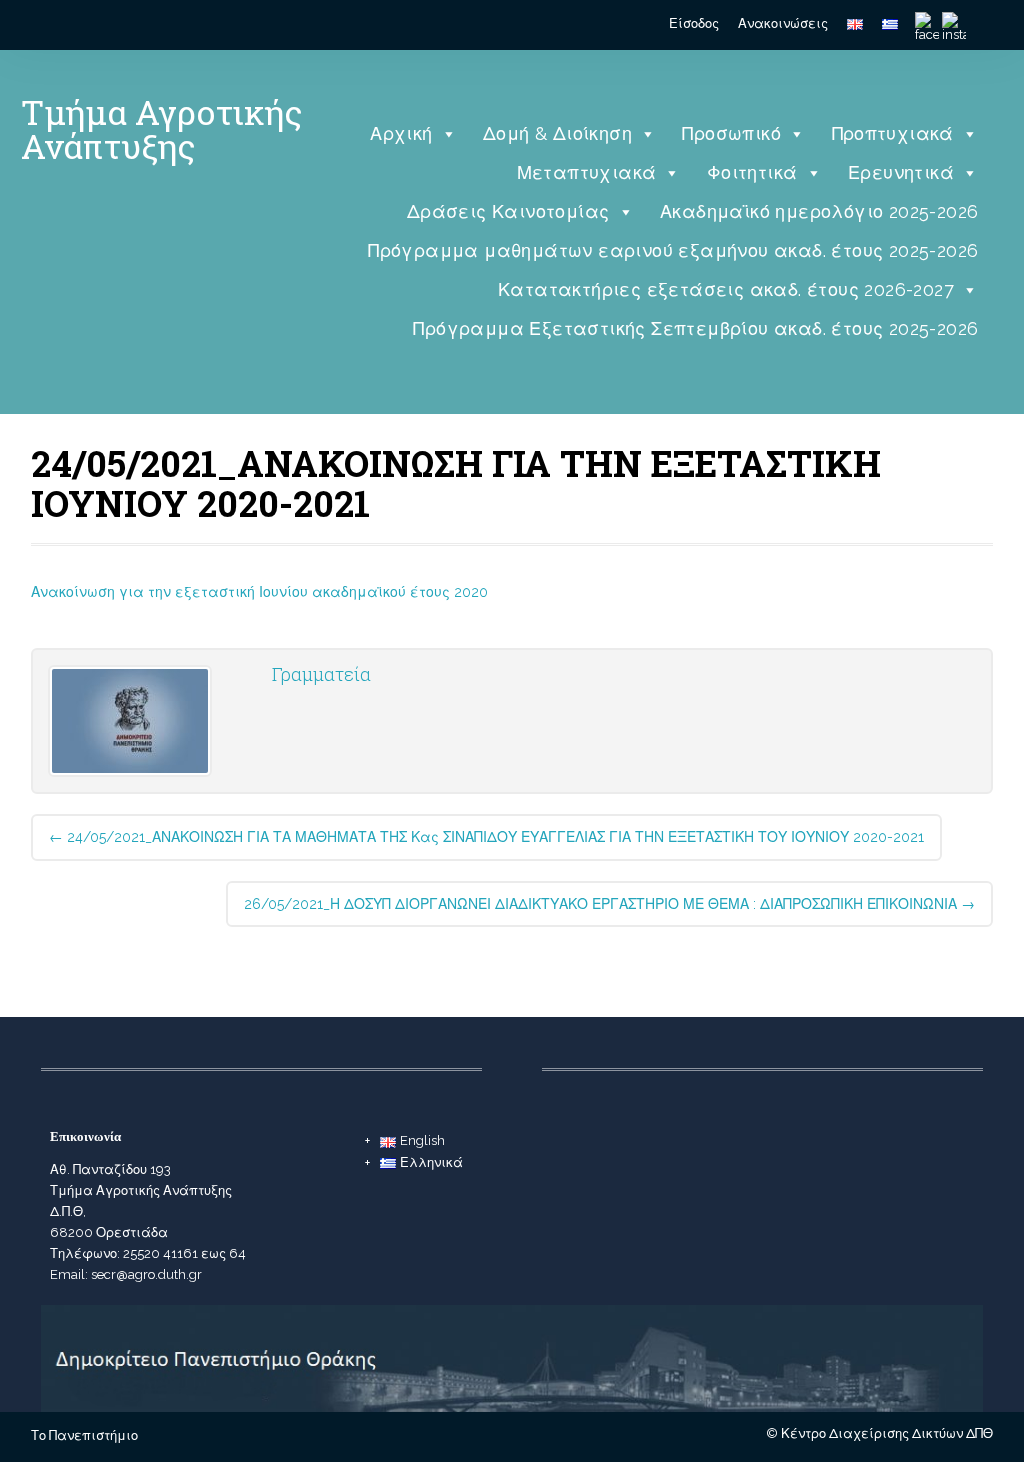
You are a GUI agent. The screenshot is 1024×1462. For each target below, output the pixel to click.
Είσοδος (694, 23)
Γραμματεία (321, 674)
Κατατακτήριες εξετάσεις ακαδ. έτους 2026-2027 (726, 289)
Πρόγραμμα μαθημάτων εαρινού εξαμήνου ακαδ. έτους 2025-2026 (673, 250)
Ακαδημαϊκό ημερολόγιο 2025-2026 (819, 211)
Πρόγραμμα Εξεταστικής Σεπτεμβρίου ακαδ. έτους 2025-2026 (695, 328)
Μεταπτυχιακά (587, 172)
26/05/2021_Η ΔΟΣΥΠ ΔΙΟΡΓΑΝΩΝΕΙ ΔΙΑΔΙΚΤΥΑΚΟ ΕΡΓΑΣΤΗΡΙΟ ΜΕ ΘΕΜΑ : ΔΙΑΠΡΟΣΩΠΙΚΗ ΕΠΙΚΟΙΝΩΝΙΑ (609, 904)
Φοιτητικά (752, 172)
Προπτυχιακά (893, 133)
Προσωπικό (731, 133)
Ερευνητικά (901, 172)
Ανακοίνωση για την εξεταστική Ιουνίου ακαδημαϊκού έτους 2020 (259, 592)
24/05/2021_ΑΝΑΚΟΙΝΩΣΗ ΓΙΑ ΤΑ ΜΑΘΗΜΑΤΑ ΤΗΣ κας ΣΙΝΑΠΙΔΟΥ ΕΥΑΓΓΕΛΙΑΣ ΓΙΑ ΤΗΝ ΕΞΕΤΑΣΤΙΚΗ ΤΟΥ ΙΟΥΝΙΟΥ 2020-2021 (486, 837)
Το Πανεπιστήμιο (84, 1435)
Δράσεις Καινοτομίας (508, 211)
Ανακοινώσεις (783, 23)
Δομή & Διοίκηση (557, 133)
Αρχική (401, 133)
